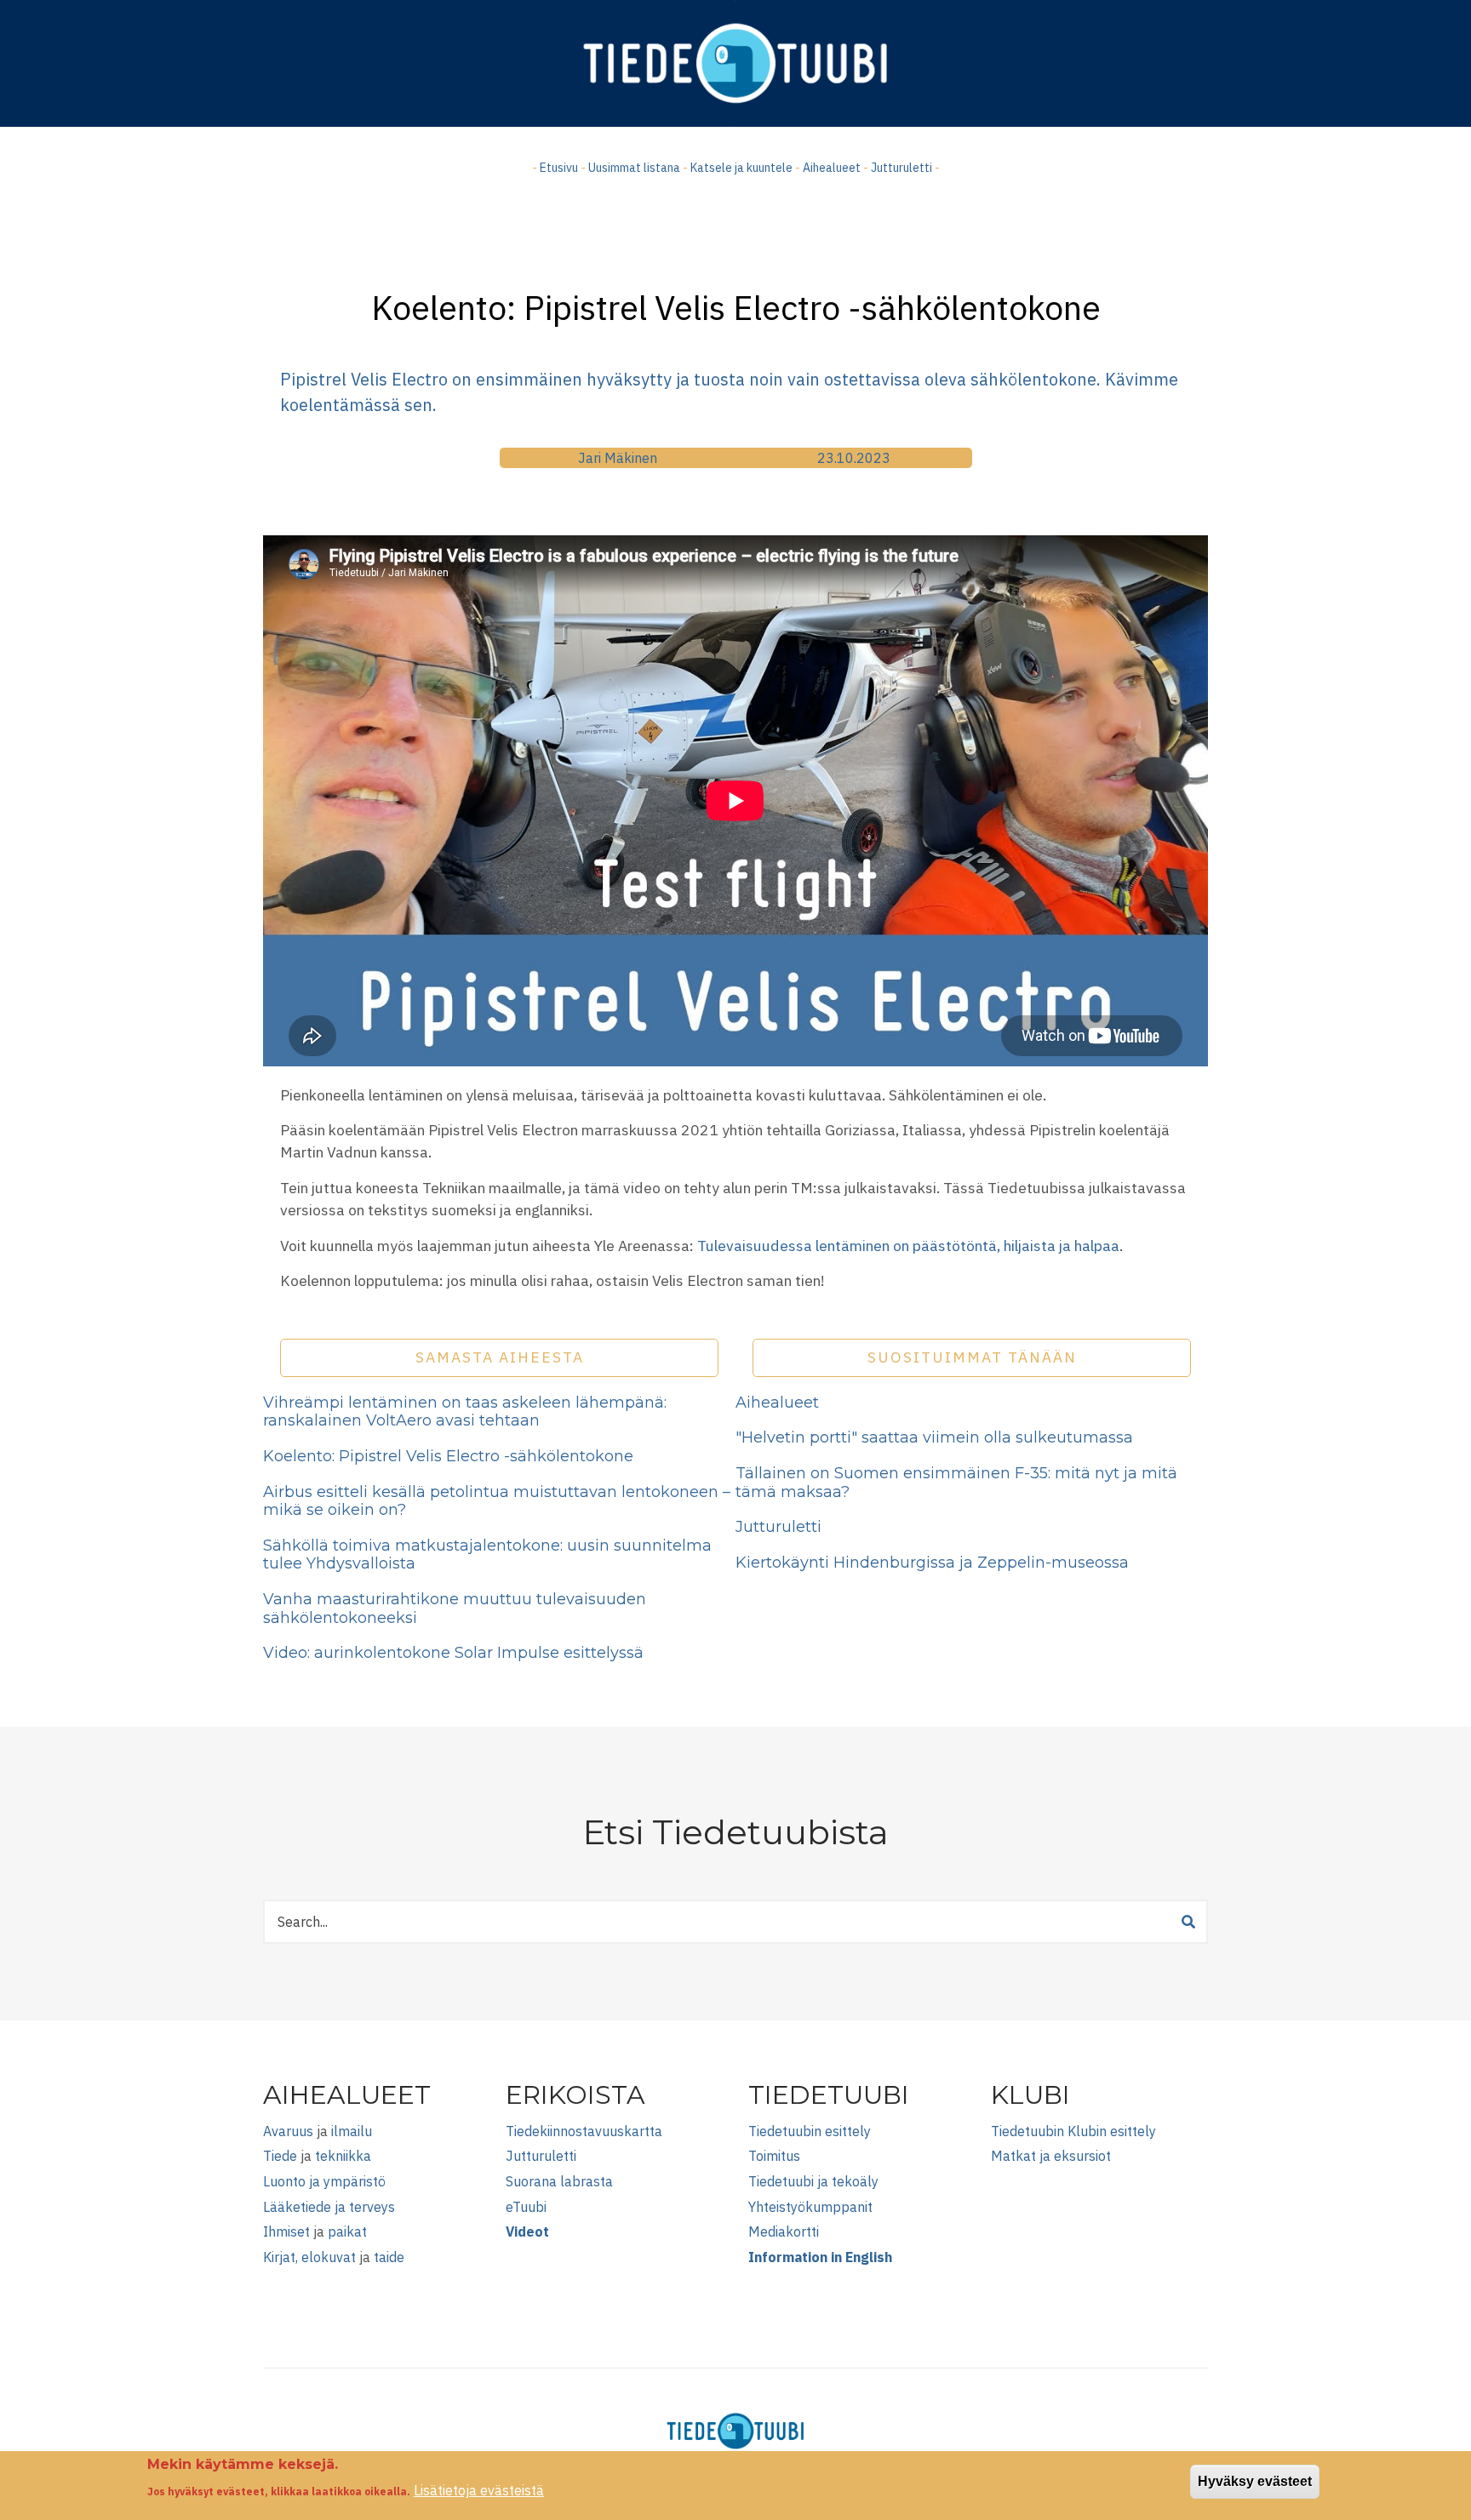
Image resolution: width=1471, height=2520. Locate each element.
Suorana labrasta (559, 2181)
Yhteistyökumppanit (810, 2207)
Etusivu (559, 168)
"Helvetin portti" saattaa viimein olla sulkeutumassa (934, 1437)
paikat (347, 2231)
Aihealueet (832, 168)
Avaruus (288, 2131)
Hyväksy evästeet (1255, 2481)
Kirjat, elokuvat (309, 2257)
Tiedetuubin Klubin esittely (1073, 2131)
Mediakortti (784, 2231)
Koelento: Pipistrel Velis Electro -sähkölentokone (448, 1456)
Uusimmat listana (634, 168)
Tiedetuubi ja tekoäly (813, 2181)
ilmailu (352, 2131)
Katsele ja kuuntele (741, 168)
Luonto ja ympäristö (324, 2181)
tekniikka (343, 2156)
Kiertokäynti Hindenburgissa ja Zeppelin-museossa (932, 1563)
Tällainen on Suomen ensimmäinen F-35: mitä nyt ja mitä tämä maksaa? (956, 1483)
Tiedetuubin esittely (810, 2131)
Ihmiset (286, 2231)
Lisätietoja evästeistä (479, 2490)
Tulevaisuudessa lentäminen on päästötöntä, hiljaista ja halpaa (908, 1246)
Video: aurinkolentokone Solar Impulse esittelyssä (453, 1653)
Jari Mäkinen (618, 458)
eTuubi (526, 2207)
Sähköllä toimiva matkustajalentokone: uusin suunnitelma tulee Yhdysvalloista (487, 1555)
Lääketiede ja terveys (329, 2207)
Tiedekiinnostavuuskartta (584, 2131)
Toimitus (774, 2156)
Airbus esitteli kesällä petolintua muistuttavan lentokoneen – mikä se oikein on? (497, 1501)
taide (389, 2257)
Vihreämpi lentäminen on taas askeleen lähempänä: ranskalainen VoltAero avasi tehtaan (465, 1412)
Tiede (280, 2156)
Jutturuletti (901, 168)
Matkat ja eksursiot (1051, 2156)
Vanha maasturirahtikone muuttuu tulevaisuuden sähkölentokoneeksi (455, 1609)
